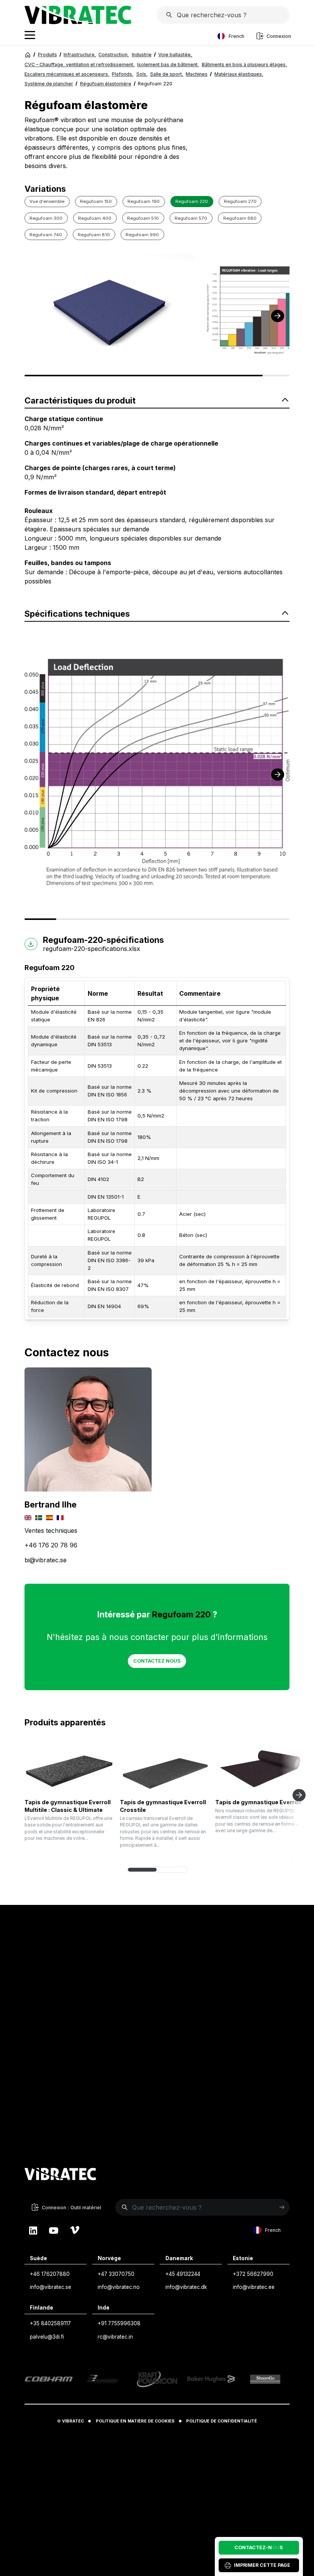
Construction (114, 55)
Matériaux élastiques (239, 74)
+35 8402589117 (50, 2323)
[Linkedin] (33, 2230)
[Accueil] (28, 55)
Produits (47, 55)
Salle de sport (167, 74)
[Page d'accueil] (78, 22)
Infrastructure (80, 55)
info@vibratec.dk (186, 2287)
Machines (197, 74)
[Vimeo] (75, 2230)
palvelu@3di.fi (47, 2337)
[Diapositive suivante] (299, 1795)
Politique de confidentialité (222, 2421)
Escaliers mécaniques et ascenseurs (67, 74)
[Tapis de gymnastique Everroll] (260, 1768)
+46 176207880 (50, 2274)
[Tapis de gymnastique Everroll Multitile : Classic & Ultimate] (69, 1768)
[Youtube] (54, 2230)
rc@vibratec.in (115, 2337)
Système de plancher (49, 84)
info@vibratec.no (119, 2287)
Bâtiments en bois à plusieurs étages (244, 65)
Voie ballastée (175, 55)
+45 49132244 (183, 2274)
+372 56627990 (253, 2274)
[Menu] (30, 36)
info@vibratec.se (51, 2287)
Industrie (142, 55)
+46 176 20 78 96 (51, 1545)
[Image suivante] (278, 316)
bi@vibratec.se (46, 1560)
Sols (142, 74)
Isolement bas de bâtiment (168, 65)
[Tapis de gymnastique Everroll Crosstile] (165, 1768)
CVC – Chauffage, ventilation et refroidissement (80, 65)
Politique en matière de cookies (135, 2421)
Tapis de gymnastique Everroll (258, 1802)
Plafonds (123, 74)
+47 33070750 (116, 2274)
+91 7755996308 (119, 2323)
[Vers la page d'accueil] (61, 2175)
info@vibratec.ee (254, 2287)
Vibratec (73, 2421)
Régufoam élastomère (106, 84)
